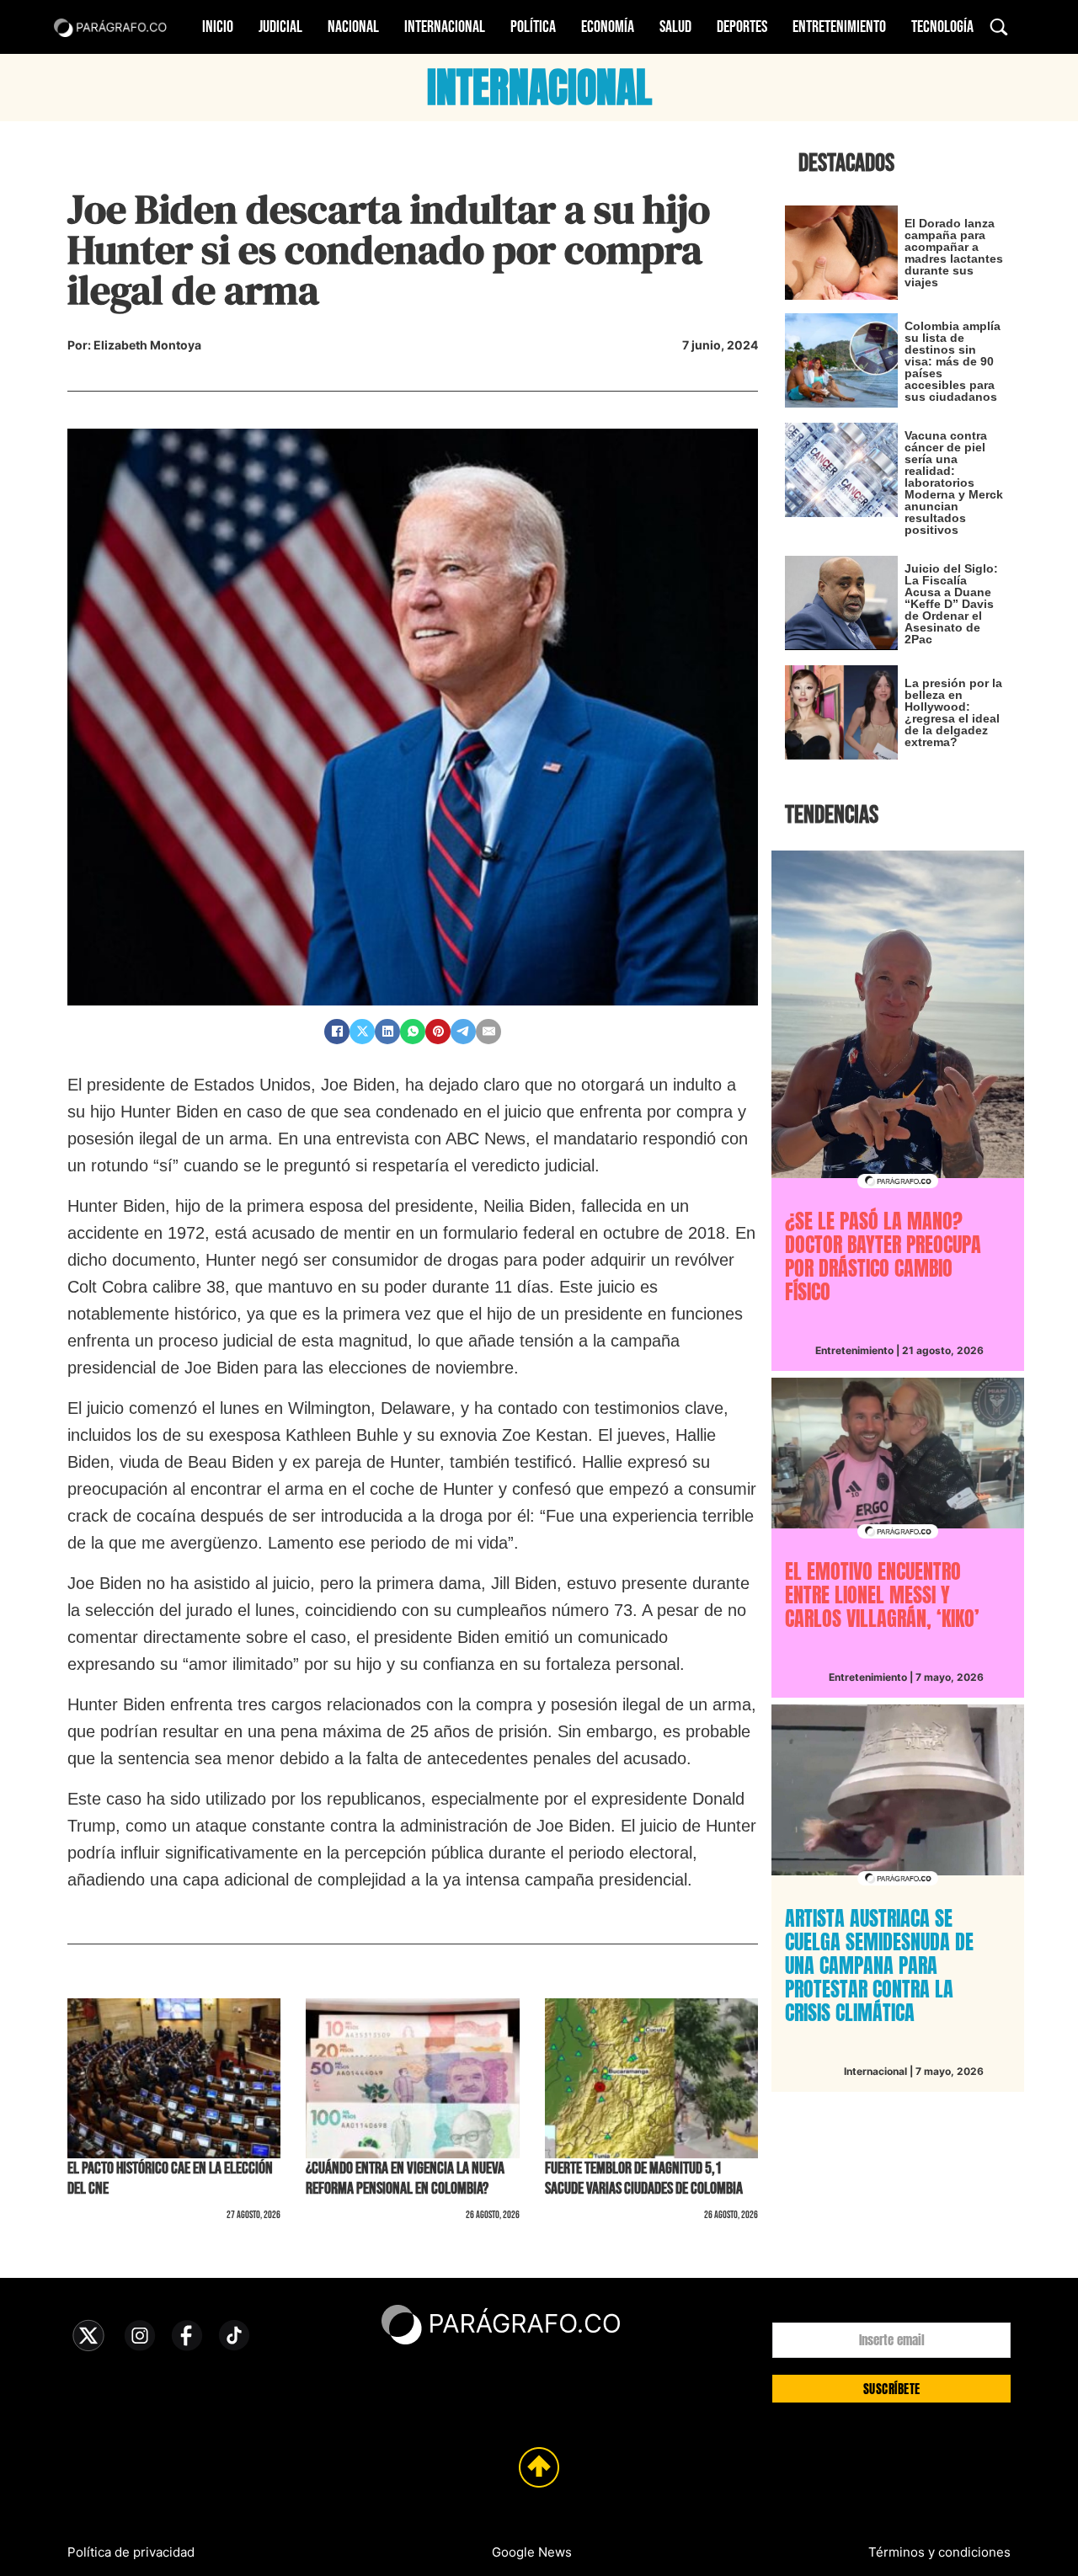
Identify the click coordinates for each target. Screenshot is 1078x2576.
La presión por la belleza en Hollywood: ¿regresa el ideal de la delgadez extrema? (953, 712)
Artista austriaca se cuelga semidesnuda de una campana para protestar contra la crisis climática (879, 1965)
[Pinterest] (438, 1032)
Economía (608, 27)
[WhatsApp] (413, 1032)
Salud (675, 27)
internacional (539, 88)
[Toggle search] (999, 27)
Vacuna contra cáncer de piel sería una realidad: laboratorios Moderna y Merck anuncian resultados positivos (954, 483)
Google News (532, 2552)
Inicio (218, 27)
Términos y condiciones (939, 2552)
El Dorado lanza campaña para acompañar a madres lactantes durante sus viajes (954, 253)
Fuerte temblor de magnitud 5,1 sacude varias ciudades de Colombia (644, 2179)
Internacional (445, 27)
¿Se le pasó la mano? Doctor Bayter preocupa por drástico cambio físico (883, 1256)
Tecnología (942, 27)
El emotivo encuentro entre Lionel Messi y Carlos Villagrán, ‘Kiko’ (882, 1595)
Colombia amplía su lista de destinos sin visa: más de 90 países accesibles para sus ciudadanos (953, 361)
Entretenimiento (839, 27)
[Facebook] (337, 1032)
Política (533, 27)
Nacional (353, 27)
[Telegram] (463, 1032)
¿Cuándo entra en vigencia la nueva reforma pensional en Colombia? (405, 2179)
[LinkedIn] (387, 1032)
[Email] (488, 1032)
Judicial (280, 27)
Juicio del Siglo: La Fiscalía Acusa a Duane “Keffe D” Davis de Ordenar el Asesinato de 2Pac (951, 604)
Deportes (742, 27)
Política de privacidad (131, 2552)
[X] (362, 1032)
